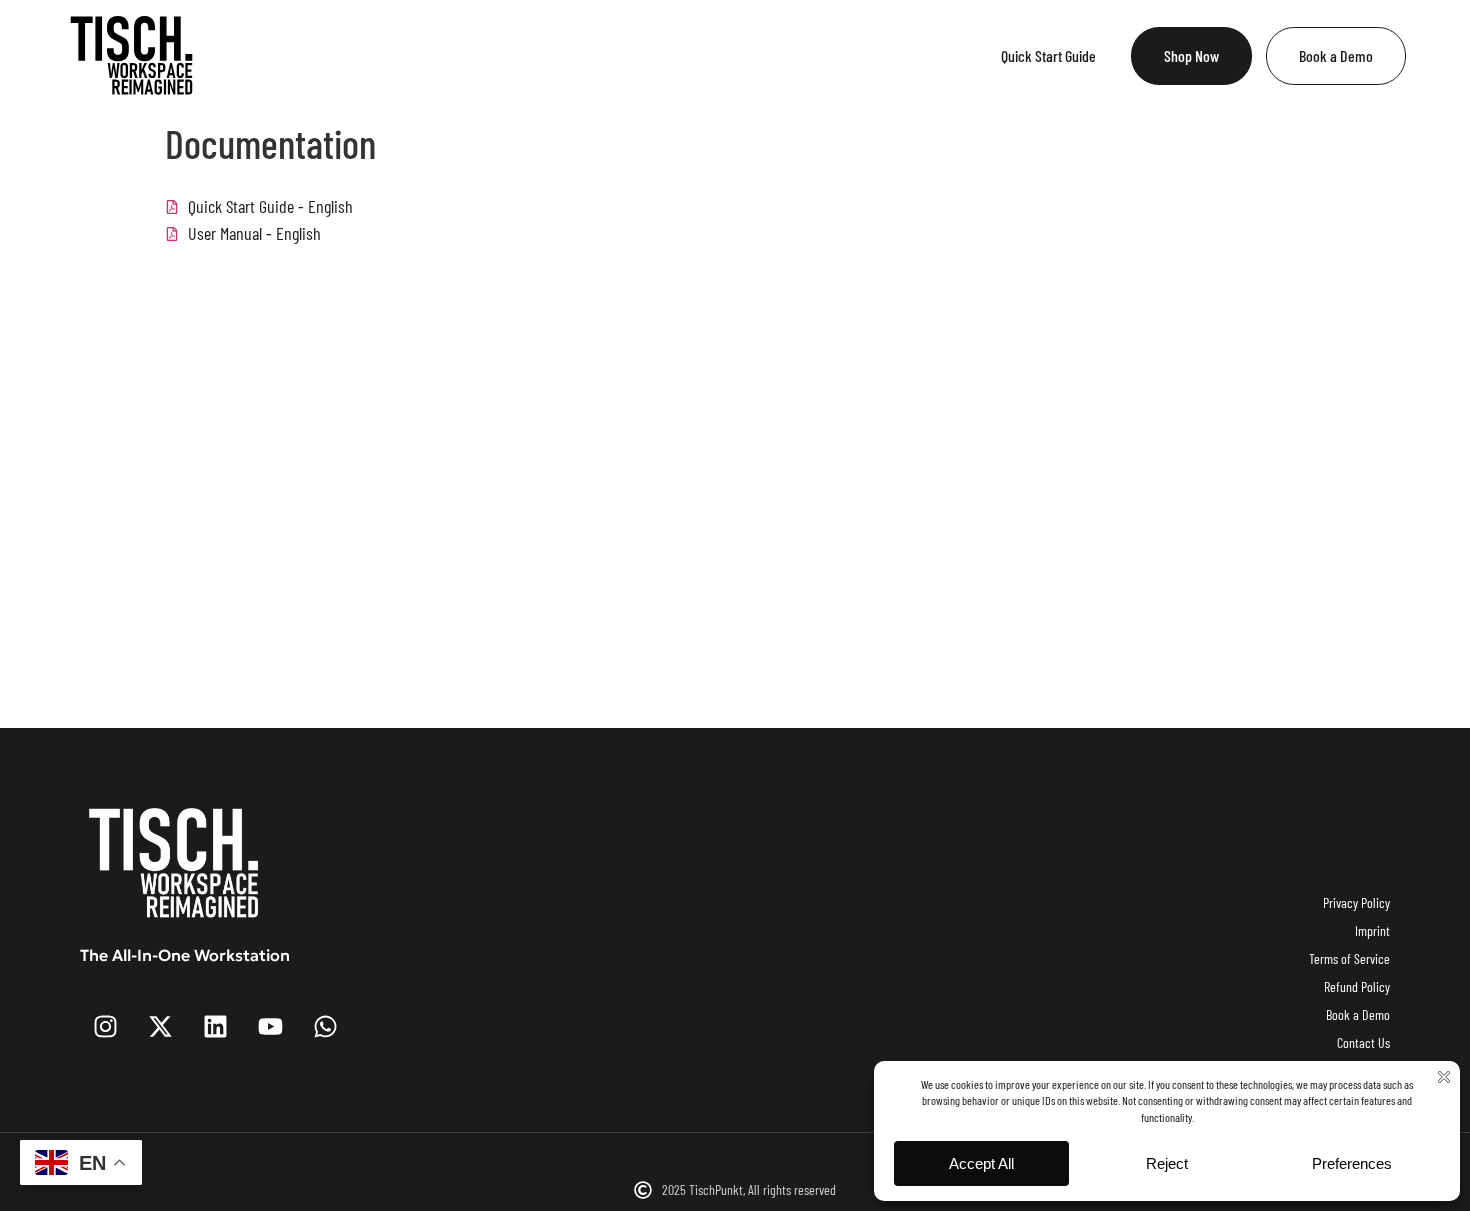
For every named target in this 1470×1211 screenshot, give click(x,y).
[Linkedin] (215, 1027)
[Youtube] (270, 1027)
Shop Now (1191, 55)
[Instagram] (105, 1027)
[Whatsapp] (325, 1027)
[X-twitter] (160, 1027)
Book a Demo (1336, 55)
